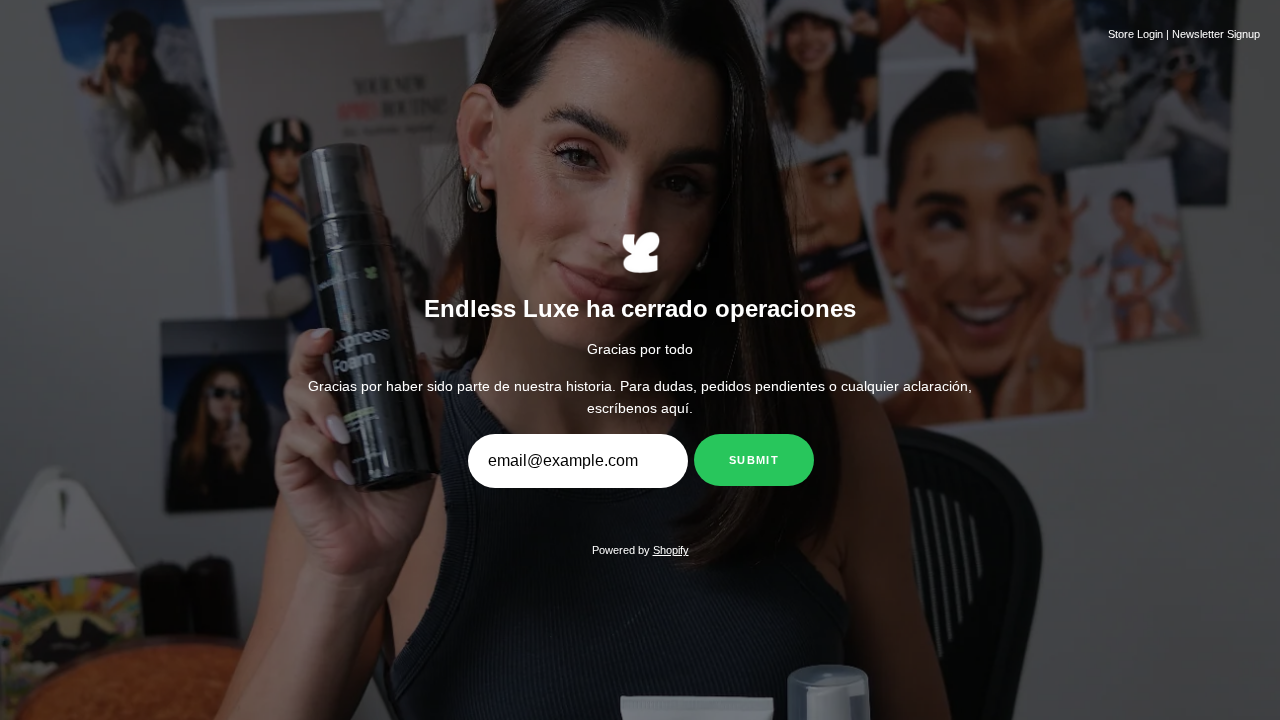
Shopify (671, 550)
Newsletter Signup (1216, 34)
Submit (754, 460)
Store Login (1135, 34)
